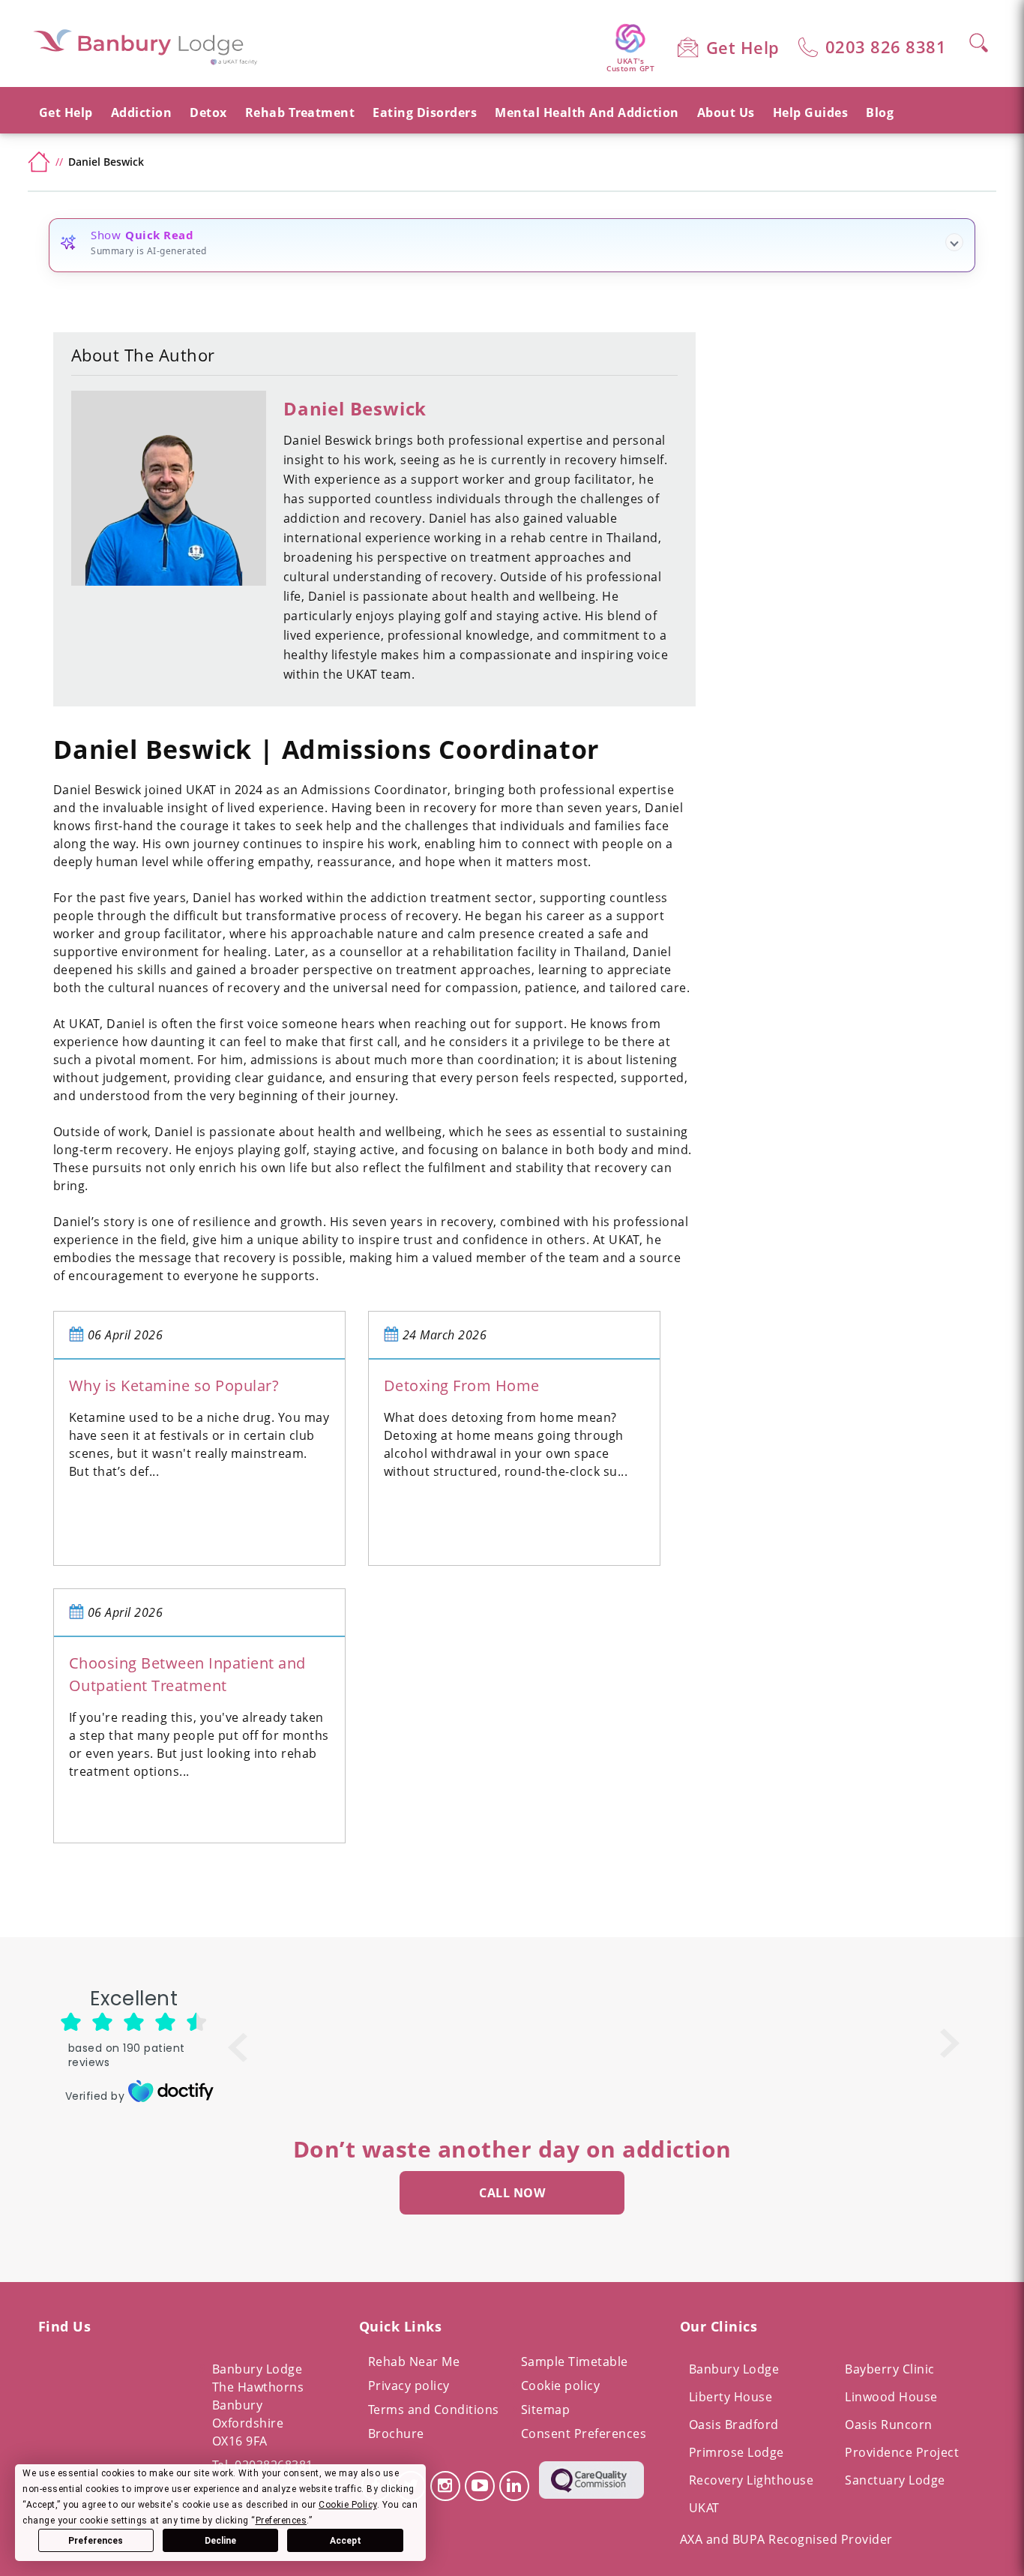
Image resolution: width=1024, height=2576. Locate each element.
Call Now (512, 2193)
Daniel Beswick (355, 408)
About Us (726, 112)
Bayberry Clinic (890, 2369)
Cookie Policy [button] (348, 2505)
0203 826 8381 (886, 46)
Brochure (396, 2434)
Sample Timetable (575, 2362)
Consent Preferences (584, 2434)
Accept (346, 2541)
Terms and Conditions (434, 2410)
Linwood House (891, 2397)
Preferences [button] (281, 2521)
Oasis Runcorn (889, 2425)
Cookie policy (561, 2386)
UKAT (704, 2508)
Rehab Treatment (300, 112)
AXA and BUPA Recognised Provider (786, 2539)
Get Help (743, 47)
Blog (880, 112)
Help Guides (811, 112)
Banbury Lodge (734, 2369)
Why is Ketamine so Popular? (174, 1385)
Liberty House (731, 2397)
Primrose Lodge (737, 2452)
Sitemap (546, 2410)
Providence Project (902, 2452)
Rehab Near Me (414, 2362)
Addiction (142, 112)
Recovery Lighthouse (752, 2480)
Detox (208, 112)
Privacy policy (409, 2386)
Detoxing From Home (462, 1385)
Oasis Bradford (734, 2425)
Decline (220, 2541)
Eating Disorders (425, 112)
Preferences (96, 2541)
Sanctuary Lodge (895, 2480)
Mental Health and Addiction (587, 112)
